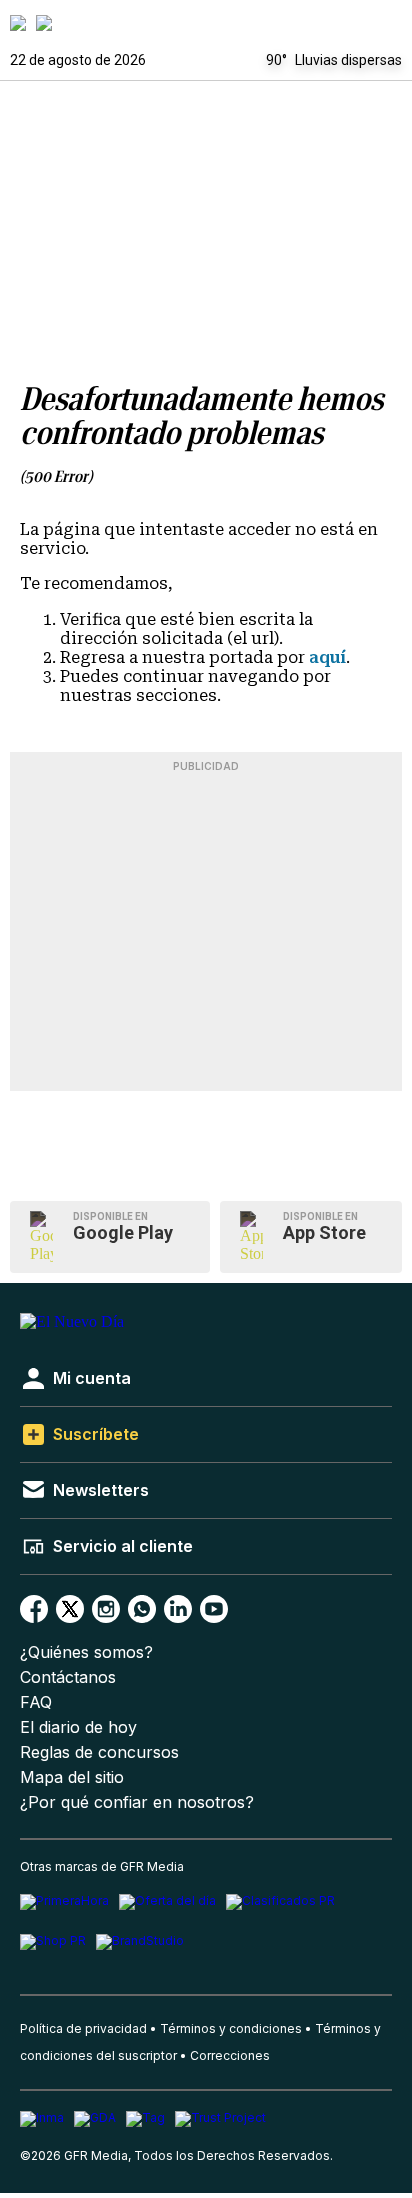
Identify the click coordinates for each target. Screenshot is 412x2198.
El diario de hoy (78, 1727)
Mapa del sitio (72, 1777)
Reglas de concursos (99, 1752)
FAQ (36, 1702)
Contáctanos (68, 1677)
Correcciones (230, 2055)
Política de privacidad (83, 2028)
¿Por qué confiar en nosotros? (137, 1802)
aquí (327, 657)
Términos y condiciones (231, 2028)
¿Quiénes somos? (86, 1652)
